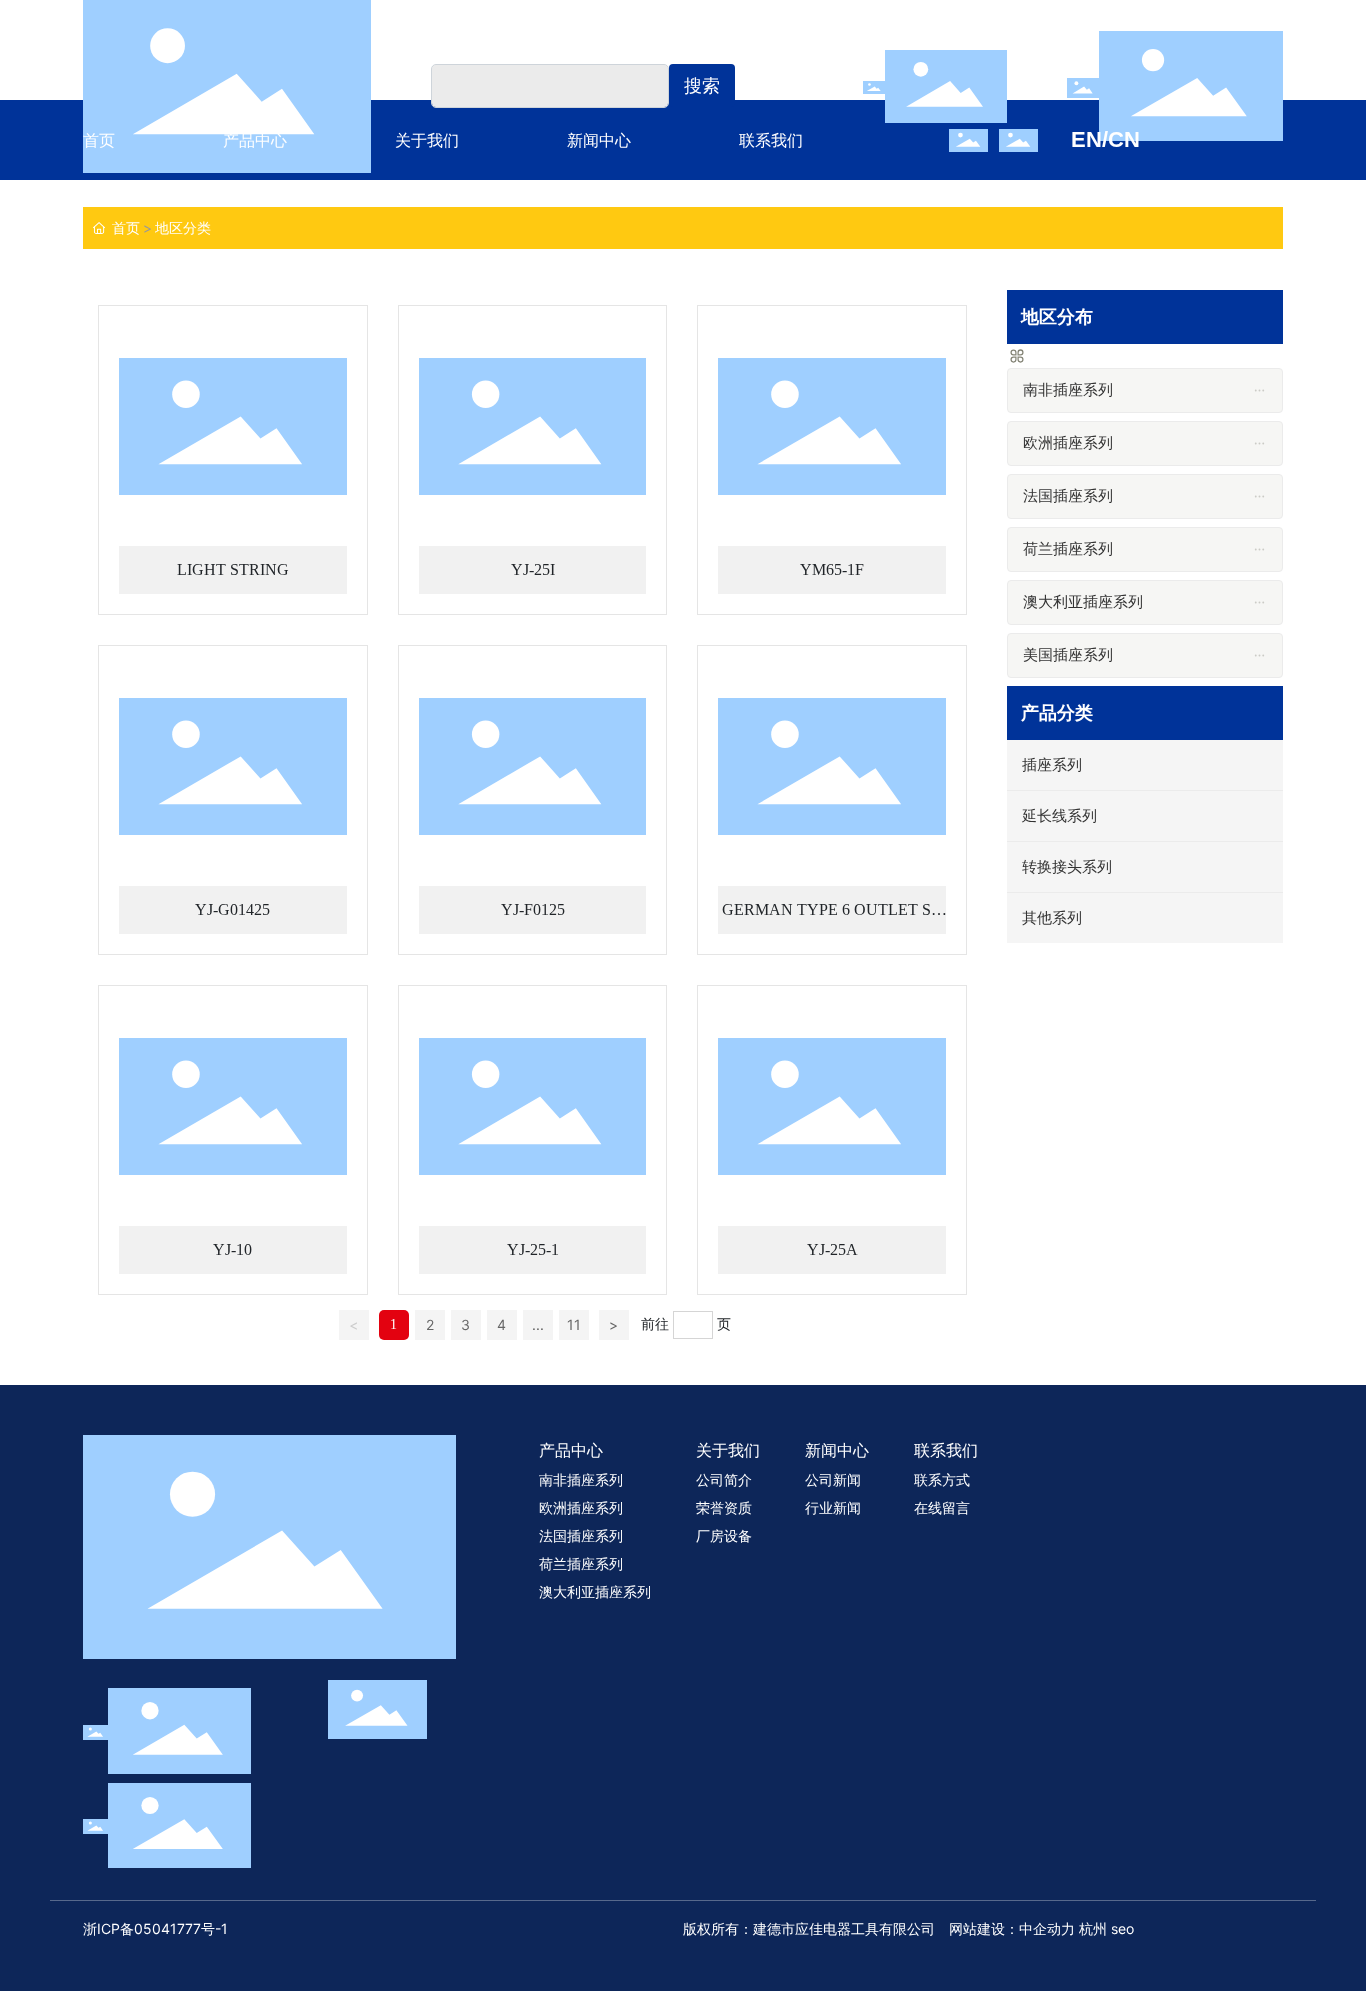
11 (574, 1324)
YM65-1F (832, 569)
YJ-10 (232, 1249)
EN (1086, 139)
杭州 (1095, 1928)
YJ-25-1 (533, 1249)
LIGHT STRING (233, 569)
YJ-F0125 (533, 909)
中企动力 (1049, 1928)
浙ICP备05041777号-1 (155, 1928)
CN (1124, 139)
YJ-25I (533, 569)
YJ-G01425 (232, 909)
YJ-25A (832, 1249)
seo (1122, 1928)
